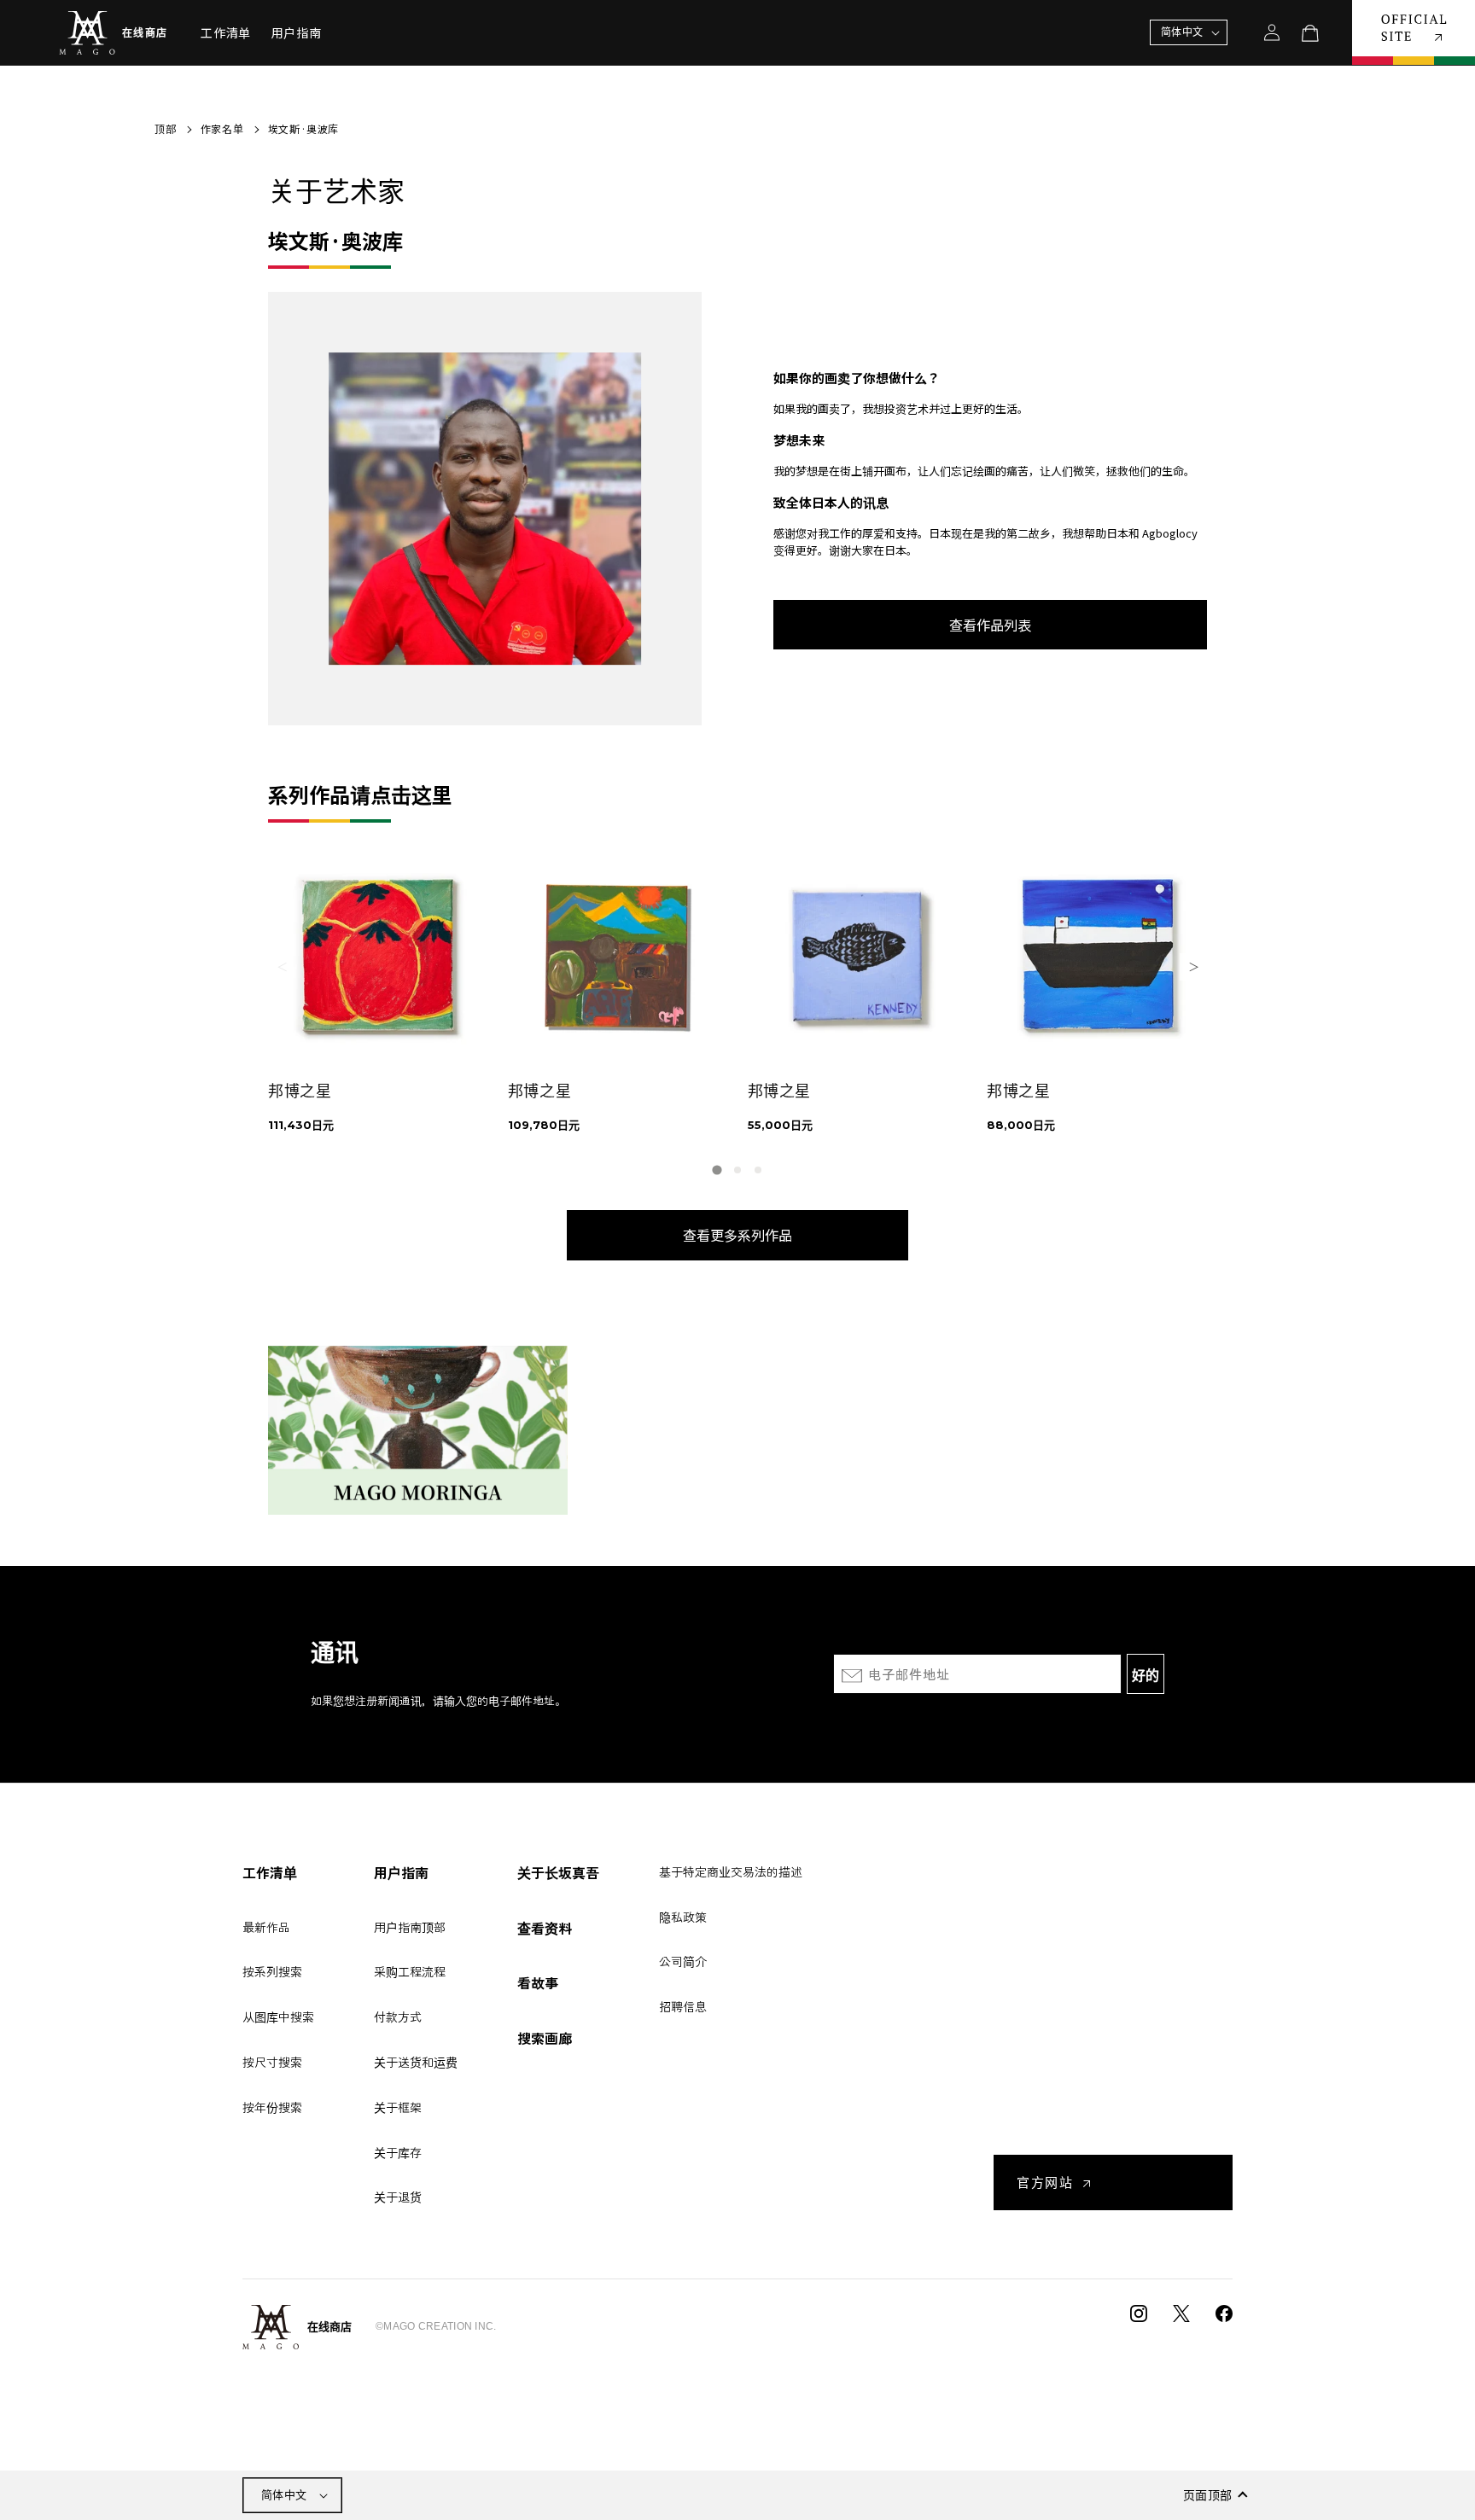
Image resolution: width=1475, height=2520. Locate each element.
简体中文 (284, 2495)
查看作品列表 (990, 625)
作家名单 (222, 128)
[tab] (717, 1170)
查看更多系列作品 (737, 1235)
